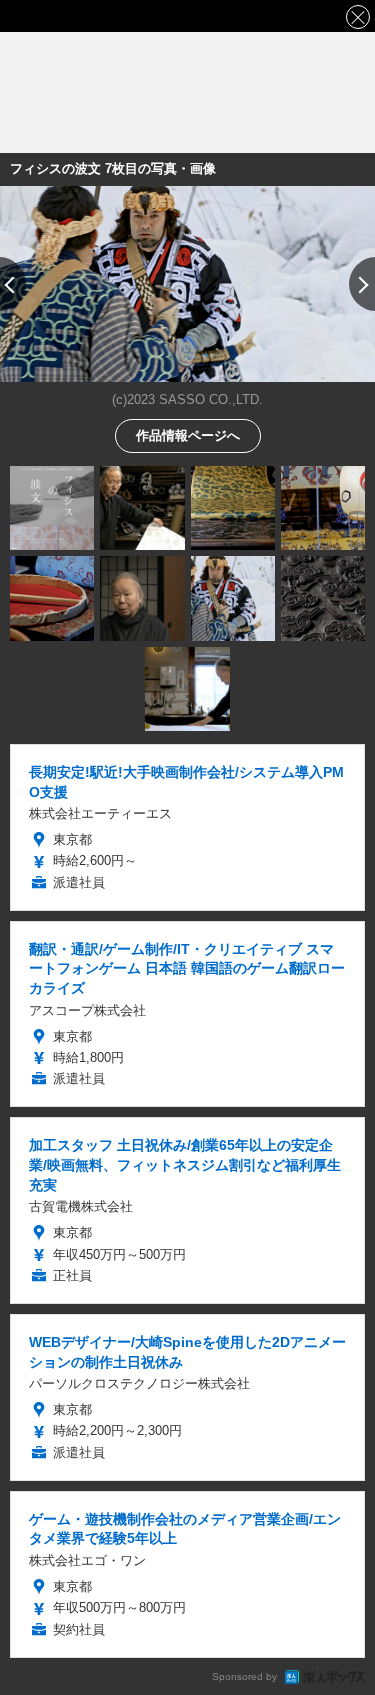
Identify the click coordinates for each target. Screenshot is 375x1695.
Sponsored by (244, 1676)
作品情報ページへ (188, 434)
